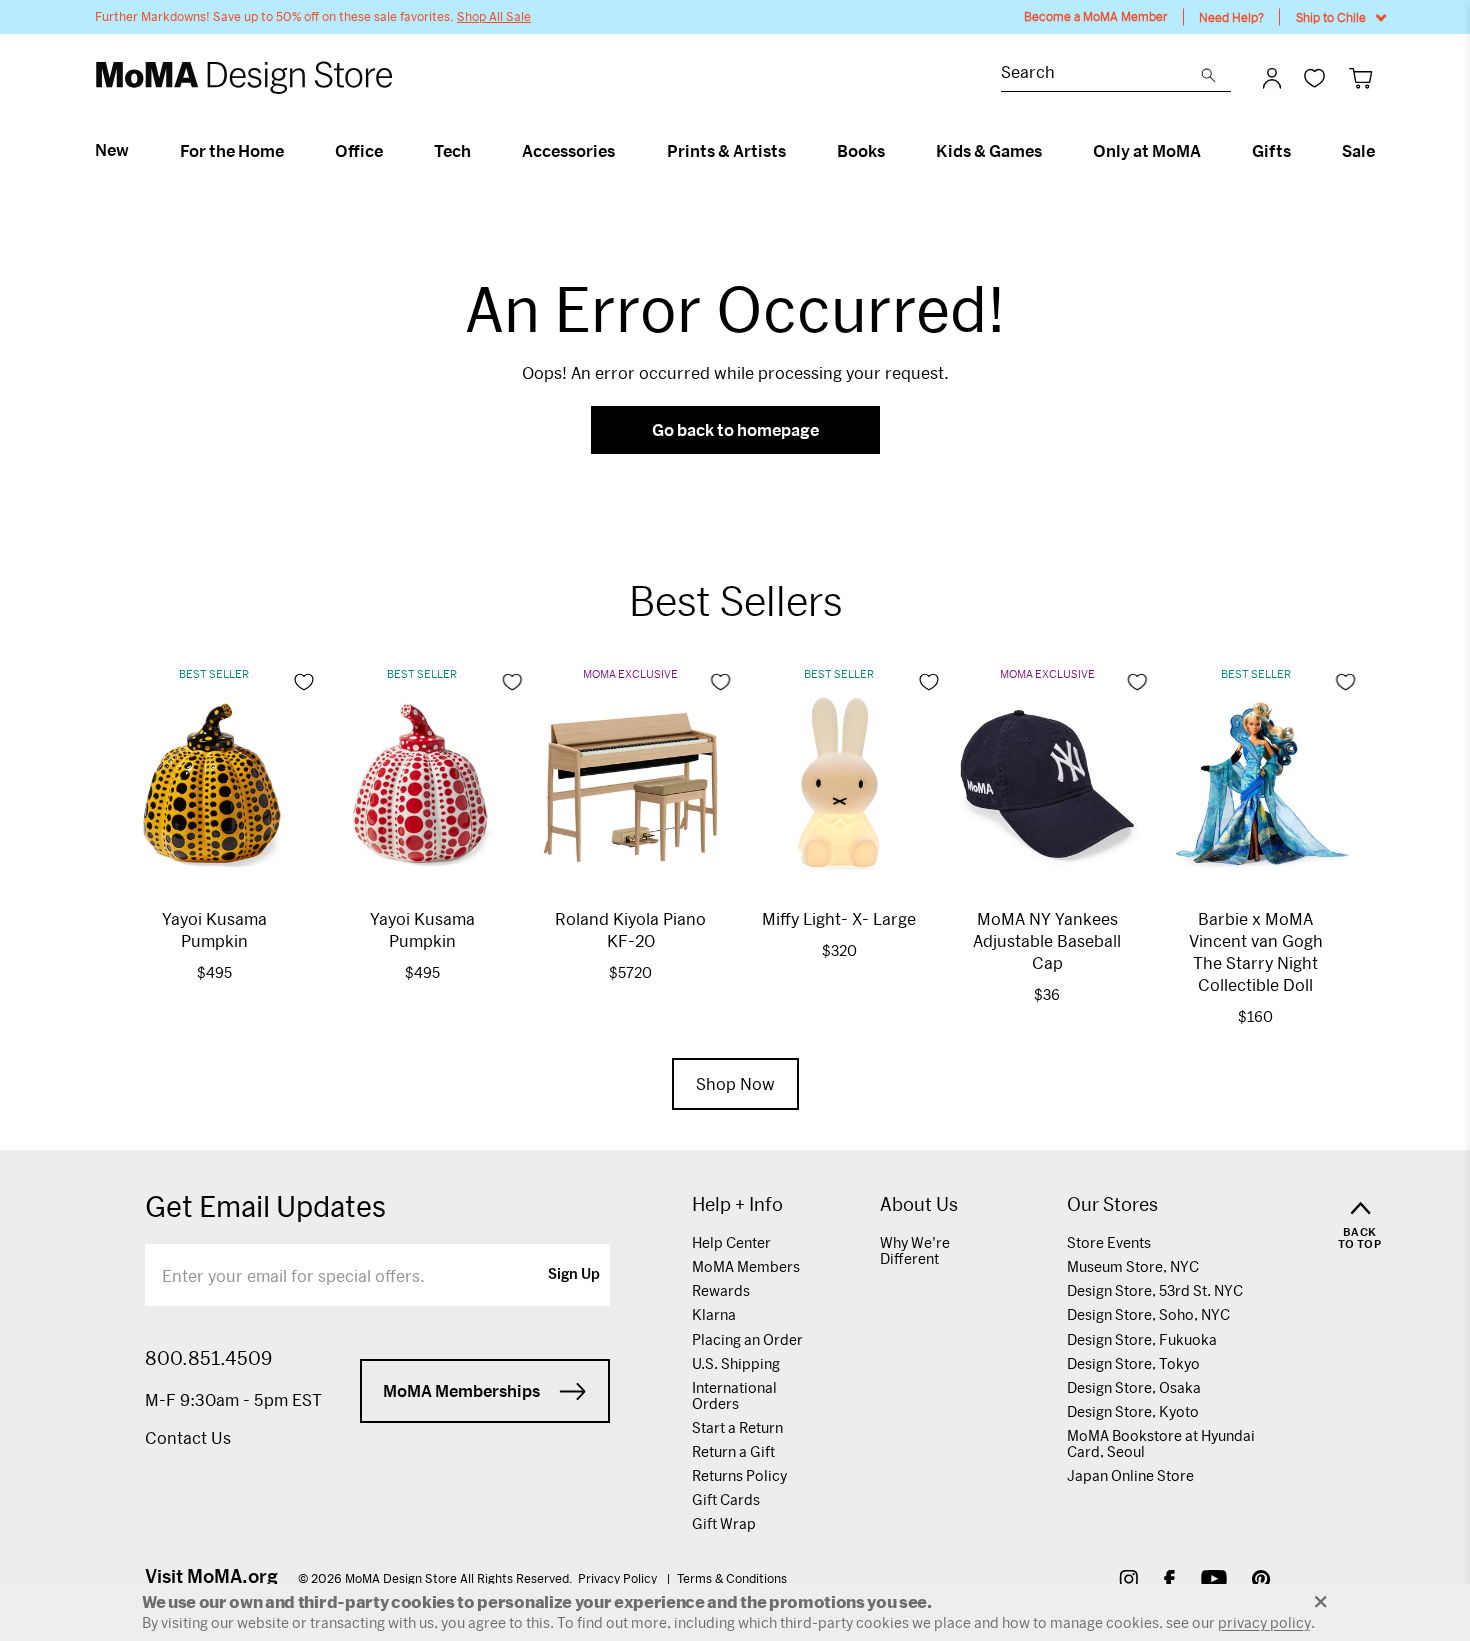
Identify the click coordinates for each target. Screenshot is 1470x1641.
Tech (452, 151)
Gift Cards (726, 1499)
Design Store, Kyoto (1133, 1411)
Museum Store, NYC (1133, 1266)
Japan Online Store (1130, 1475)
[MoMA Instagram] (1128, 1581)
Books (861, 151)
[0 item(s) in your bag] (1360, 77)
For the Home (232, 151)
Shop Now (735, 1083)
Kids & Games (989, 151)
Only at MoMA (1147, 151)
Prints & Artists (726, 151)
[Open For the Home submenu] (292, 151)
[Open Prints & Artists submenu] (794, 151)
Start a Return (737, 1427)
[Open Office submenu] (391, 151)
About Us (919, 1204)
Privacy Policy (619, 1578)
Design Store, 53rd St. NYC (1155, 1290)
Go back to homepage (735, 429)
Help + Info (737, 1204)
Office (359, 151)
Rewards (721, 1290)
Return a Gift (733, 1451)
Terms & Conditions (732, 1578)
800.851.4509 (208, 1358)
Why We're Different (915, 1250)
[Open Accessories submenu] (623, 151)
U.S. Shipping (736, 1363)
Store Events (1109, 1242)
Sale (1358, 151)
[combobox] (1101, 74)
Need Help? (1231, 17)
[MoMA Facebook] (1169, 1581)
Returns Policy (739, 1475)
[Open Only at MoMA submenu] (1209, 151)
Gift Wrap (724, 1523)
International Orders (734, 1395)
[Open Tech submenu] (479, 151)
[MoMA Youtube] (1214, 1581)
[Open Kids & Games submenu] (1050, 151)
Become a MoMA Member (1096, 16)
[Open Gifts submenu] (1299, 151)
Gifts (1271, 151)
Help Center (731, 1242)
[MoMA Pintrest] (1261, 1581)
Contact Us (188, 1437)
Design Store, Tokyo (1133, 1363)
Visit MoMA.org (211, 1576)
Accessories (568, 151)
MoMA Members (746, 1266)
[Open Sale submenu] (1383, 151)
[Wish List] (1314, 77)
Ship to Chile (1331, 17)
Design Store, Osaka (1134, 1387)
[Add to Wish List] (304, 682)
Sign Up (574, 1275)
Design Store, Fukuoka (1142, 1339)
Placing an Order (747, 1339)
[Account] (1272, 78)
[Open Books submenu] (893, 151)
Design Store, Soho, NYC (1148, 1314)
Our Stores (1112, 1204)
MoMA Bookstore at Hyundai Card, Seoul (1161, 1443)
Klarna (714, 1314)
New (112, 150)
